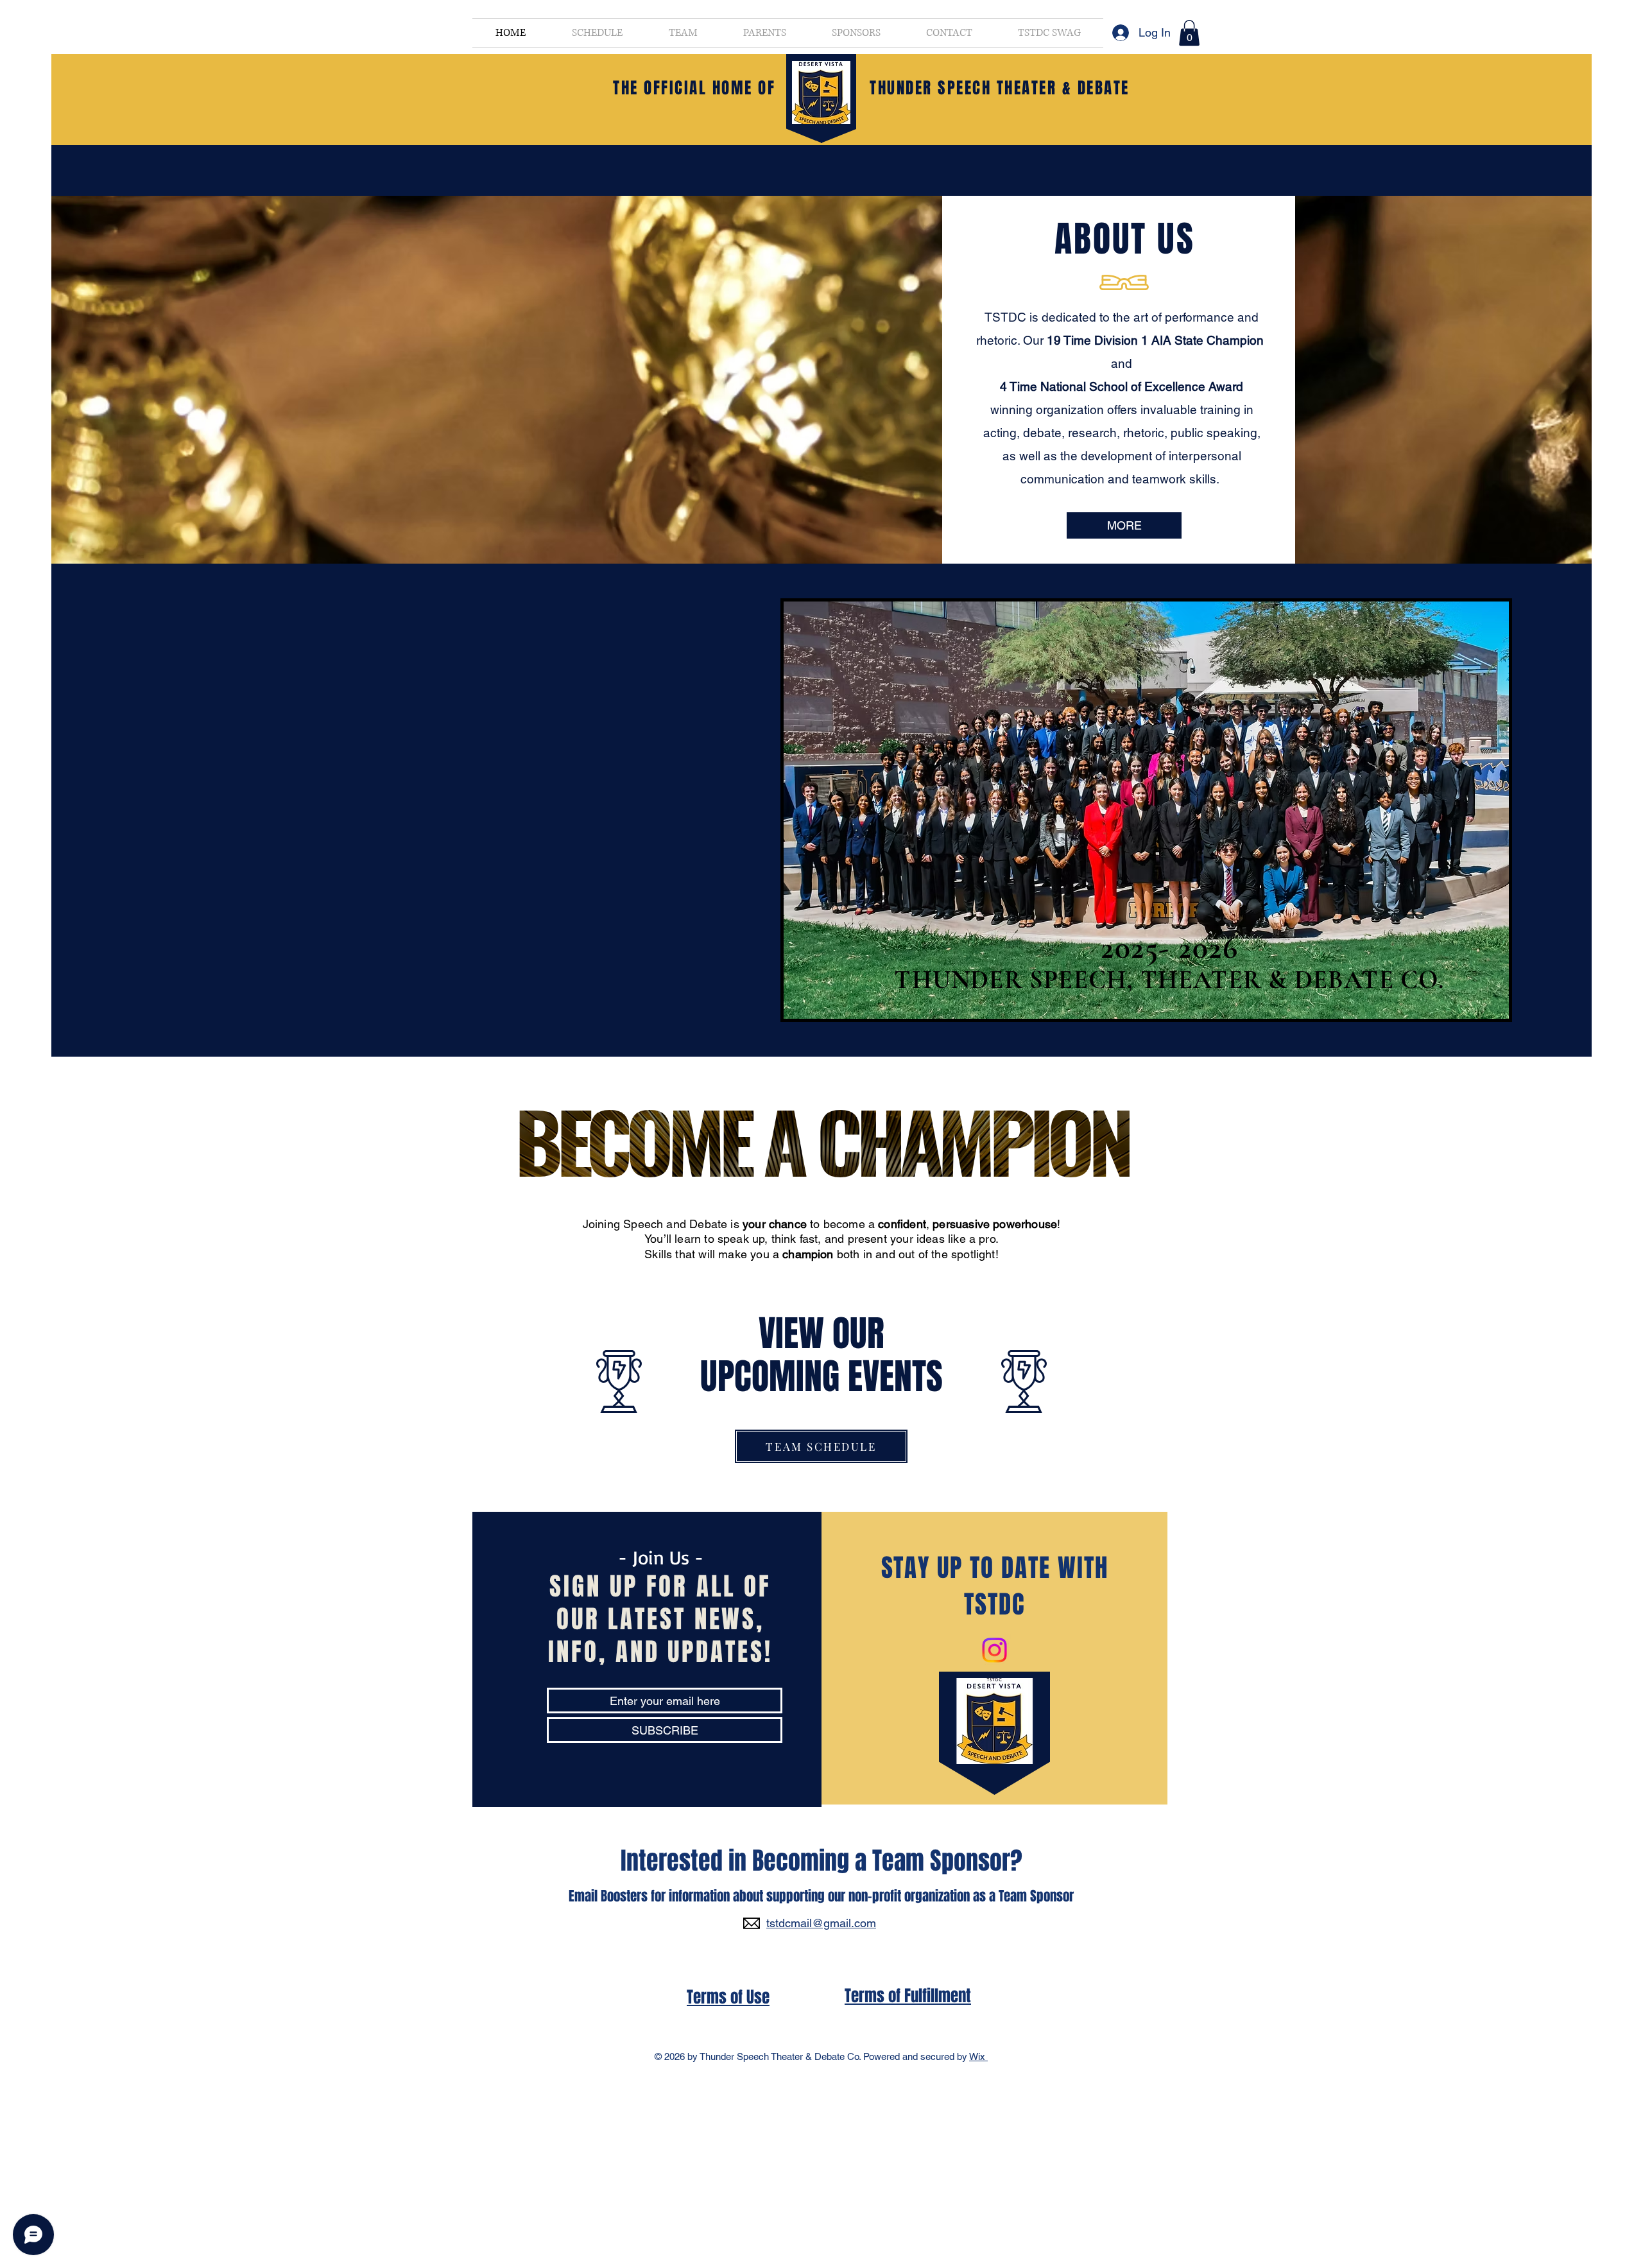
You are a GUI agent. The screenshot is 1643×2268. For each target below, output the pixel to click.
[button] (1189, 33)
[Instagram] (994, 1650)
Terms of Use (728, 1997)
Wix (978, 2056)
